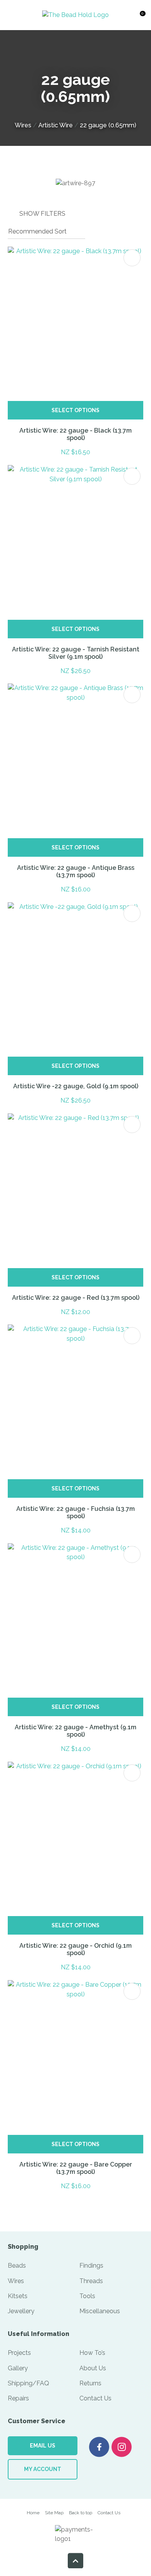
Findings (91, 2266)
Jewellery (21, 2311)
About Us (93, 2368)
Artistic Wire (56, 125)
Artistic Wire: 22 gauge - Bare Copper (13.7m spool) (76, 2168)
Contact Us (95, 2398)
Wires (23, 125)
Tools (87, 2296)
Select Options (75, 410)
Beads (17, 2266)
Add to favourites (132, 258)
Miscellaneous (100, 2311)
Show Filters (42, 214)
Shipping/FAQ (28, 2383)
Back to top (81, 2513)
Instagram (122, 2447)
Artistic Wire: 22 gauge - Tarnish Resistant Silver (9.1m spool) (76, 653)
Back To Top (75, 2561)
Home (33, 2513)
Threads (91, 2281)
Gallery (18, 2368)
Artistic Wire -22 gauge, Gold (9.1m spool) (76, 1086)
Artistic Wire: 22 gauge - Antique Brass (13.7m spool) (76, 871)
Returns (90, 2383)
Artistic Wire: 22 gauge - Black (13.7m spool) (75, 434)
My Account (43, 2469)
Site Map (54, 2513)
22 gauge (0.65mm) (108, 125)
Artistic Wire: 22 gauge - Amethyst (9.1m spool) (75, 1731)
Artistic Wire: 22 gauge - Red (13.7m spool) (76, 1298)
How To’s (92, 2353)
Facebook (99, 2447)
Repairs (18, 2398)
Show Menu (15, 15)
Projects (19, 2353)
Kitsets (18, 2296)
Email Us (43, 2446)
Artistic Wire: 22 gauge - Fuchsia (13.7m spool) (75, 1512)
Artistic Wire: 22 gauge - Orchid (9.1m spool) (75, 1949)
